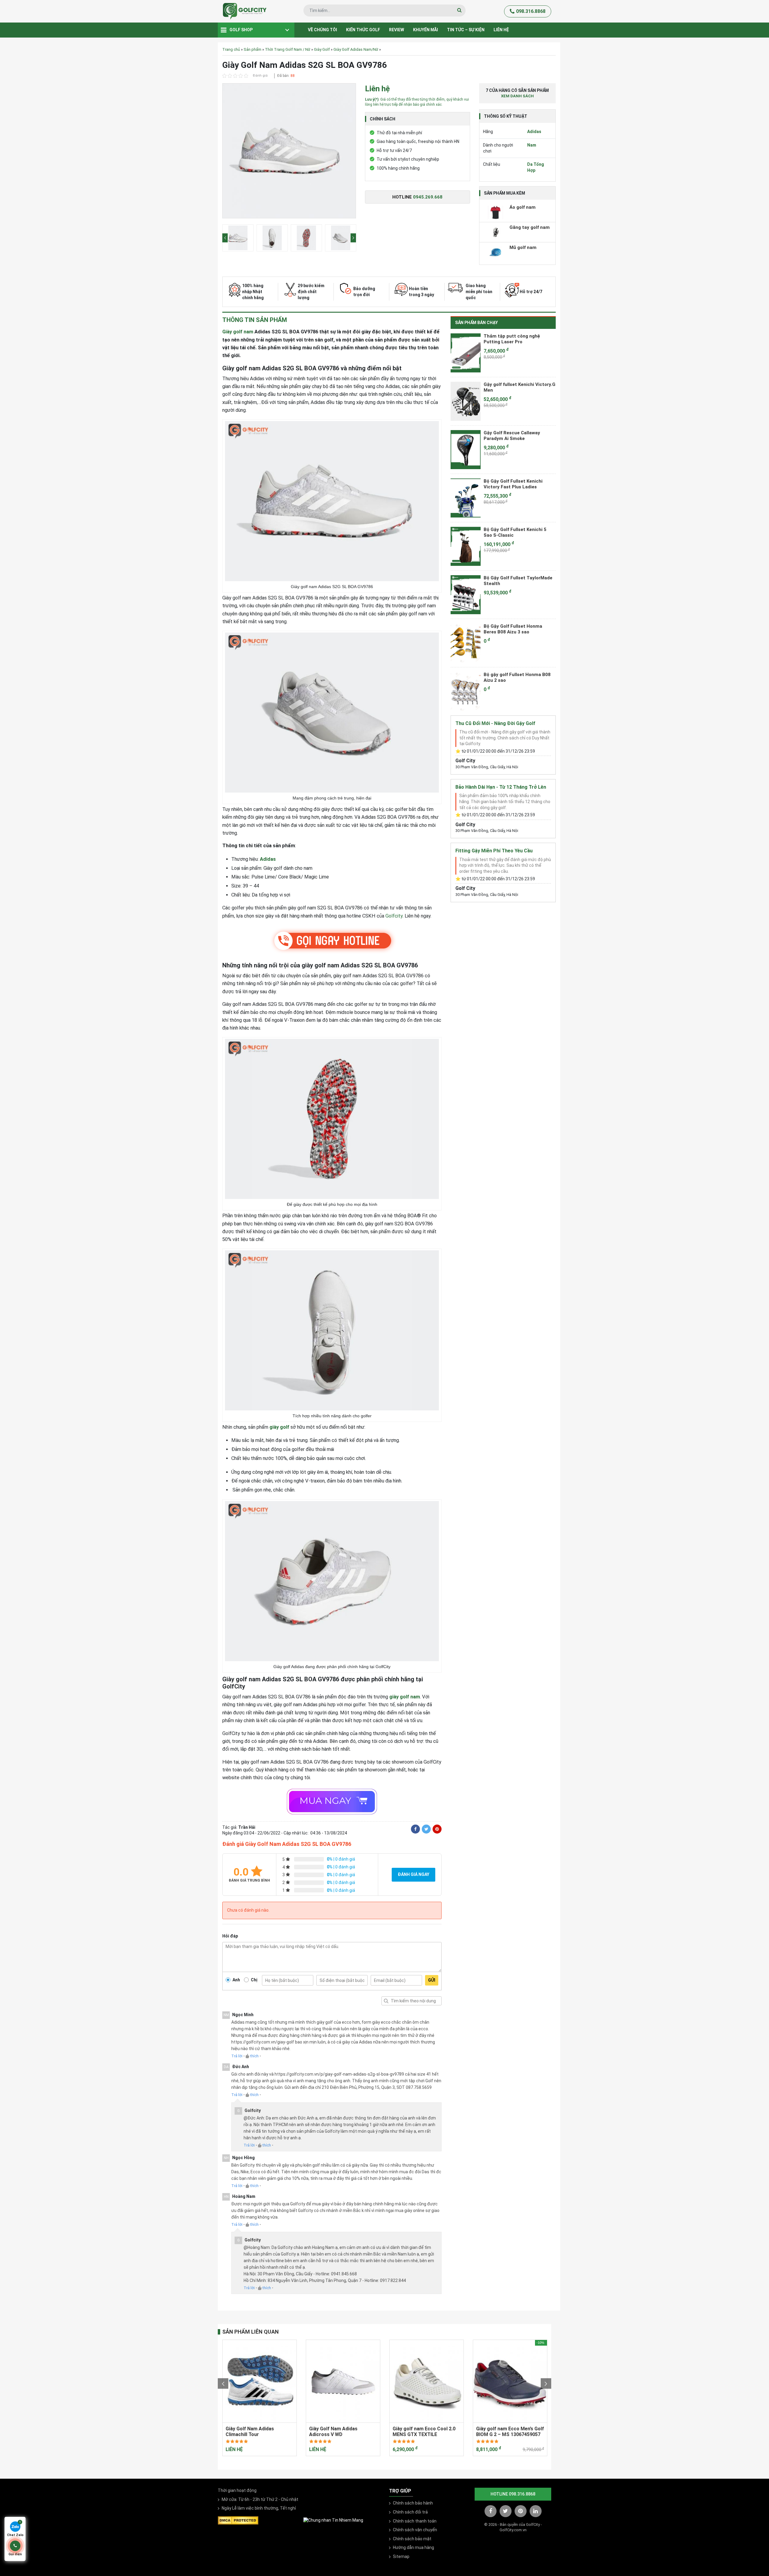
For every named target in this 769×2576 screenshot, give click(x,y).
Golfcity (394, 916)
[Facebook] (415, 1829)
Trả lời (237, 2056)
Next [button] (353, 238)
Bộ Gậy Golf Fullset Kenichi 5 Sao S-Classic (515, 532)
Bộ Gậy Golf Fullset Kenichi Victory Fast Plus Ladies (513, 484)
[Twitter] (426, 1829)
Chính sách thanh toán (415, 2521)
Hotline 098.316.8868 (513, 2494)
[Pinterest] (437, 1829)
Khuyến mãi (426, 30)
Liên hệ (501, 30)
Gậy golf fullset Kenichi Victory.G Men (520, 387)
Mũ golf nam (523, 247)
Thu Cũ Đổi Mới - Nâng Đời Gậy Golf (495, 723)
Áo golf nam (523, 207)
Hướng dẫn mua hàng (413, 2547)
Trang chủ (231, 49)
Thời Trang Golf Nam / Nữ (288, 49)
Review (397, 30)
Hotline (417, 197)
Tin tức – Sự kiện (466, 30)
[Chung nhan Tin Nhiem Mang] (333, 2520)
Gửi (432, 1980)
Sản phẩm (252, 49)
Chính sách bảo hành (413, 2503)
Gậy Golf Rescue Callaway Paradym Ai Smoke (512, 436)
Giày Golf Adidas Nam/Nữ (356, 49)
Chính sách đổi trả (410, 2512)
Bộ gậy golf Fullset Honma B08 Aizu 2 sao (517, 678)
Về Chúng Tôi (322, 30)
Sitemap (401, 2556)
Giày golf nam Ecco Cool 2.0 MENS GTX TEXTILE (424, 2432)
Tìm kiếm (386, 2001)
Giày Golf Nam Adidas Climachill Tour (250, 2432)
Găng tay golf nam (530, 227)
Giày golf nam (238, 332)
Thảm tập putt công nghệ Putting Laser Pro (512, 339)
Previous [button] (225, 238)
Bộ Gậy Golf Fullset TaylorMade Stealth (518, 581)
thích (254, 2056)
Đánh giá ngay (413, 1874)
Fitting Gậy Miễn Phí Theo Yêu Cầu (494, 851)
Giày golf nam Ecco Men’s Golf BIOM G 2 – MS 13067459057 (510, 2432)
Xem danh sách (517, 96)
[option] (289, 152)
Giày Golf (322, 49)
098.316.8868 (531, 11)
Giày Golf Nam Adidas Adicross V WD (333, 2432)
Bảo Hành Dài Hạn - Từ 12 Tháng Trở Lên (501, 787)
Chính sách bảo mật (412, 2539)
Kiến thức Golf (363, 30)
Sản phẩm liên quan (251, 2332)
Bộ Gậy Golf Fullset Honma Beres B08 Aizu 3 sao (513, 629)
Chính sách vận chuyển (415, 2530)
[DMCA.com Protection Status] (238, 2520)
